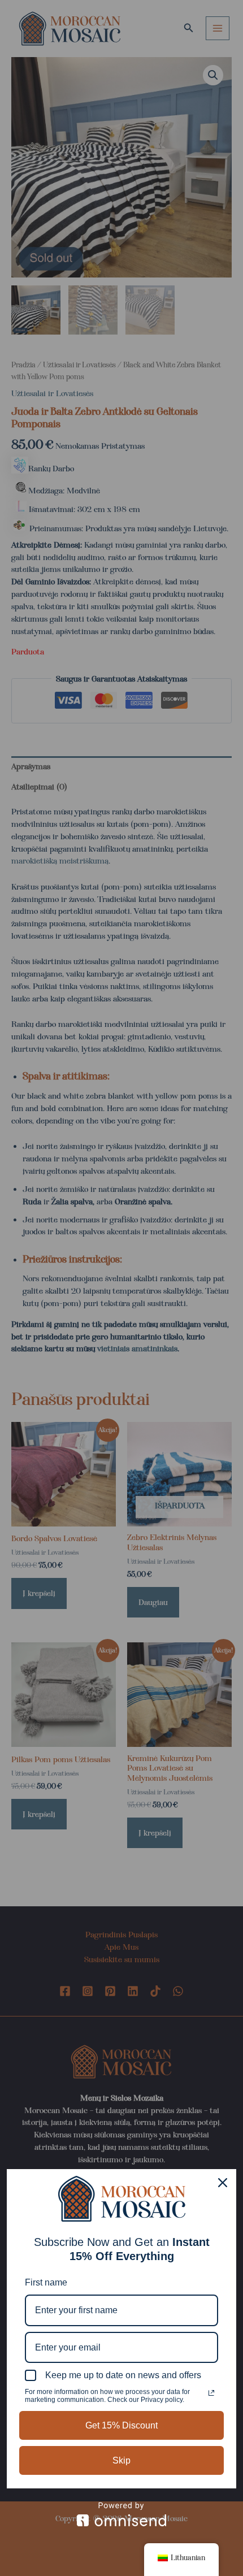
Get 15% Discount (121, 2425)
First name (46, 2282)
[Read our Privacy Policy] (211, 2393)
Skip (121, 2460)
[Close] (223, 2183)
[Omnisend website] (121, 2514)
